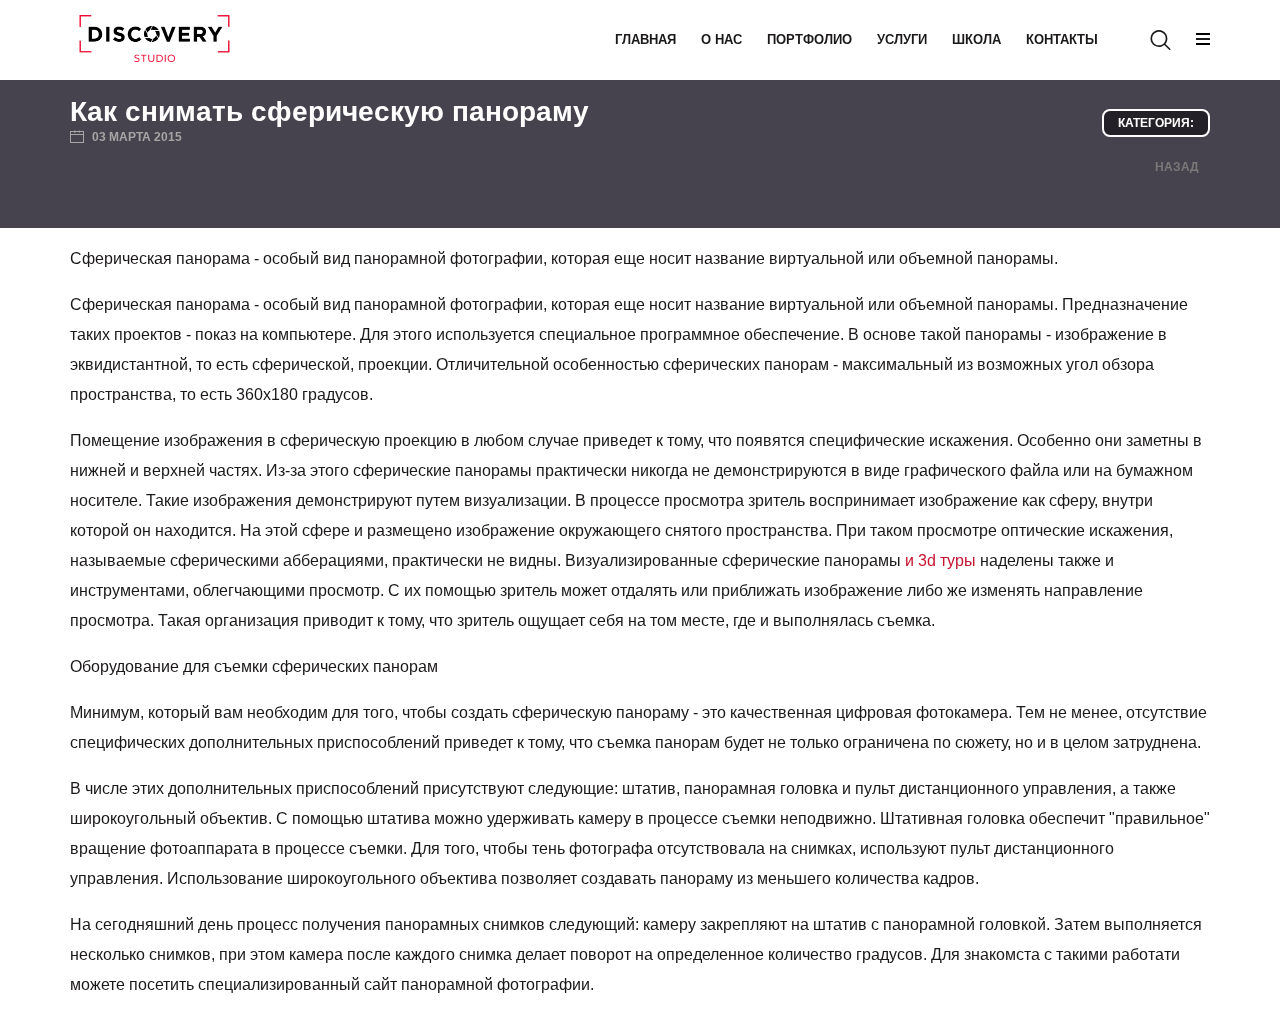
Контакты (1062, 39)
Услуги (902, 39)
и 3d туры (940, 560)
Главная (645, 39)
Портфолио (809, 39)
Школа (976, 39)
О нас (721, 39)
